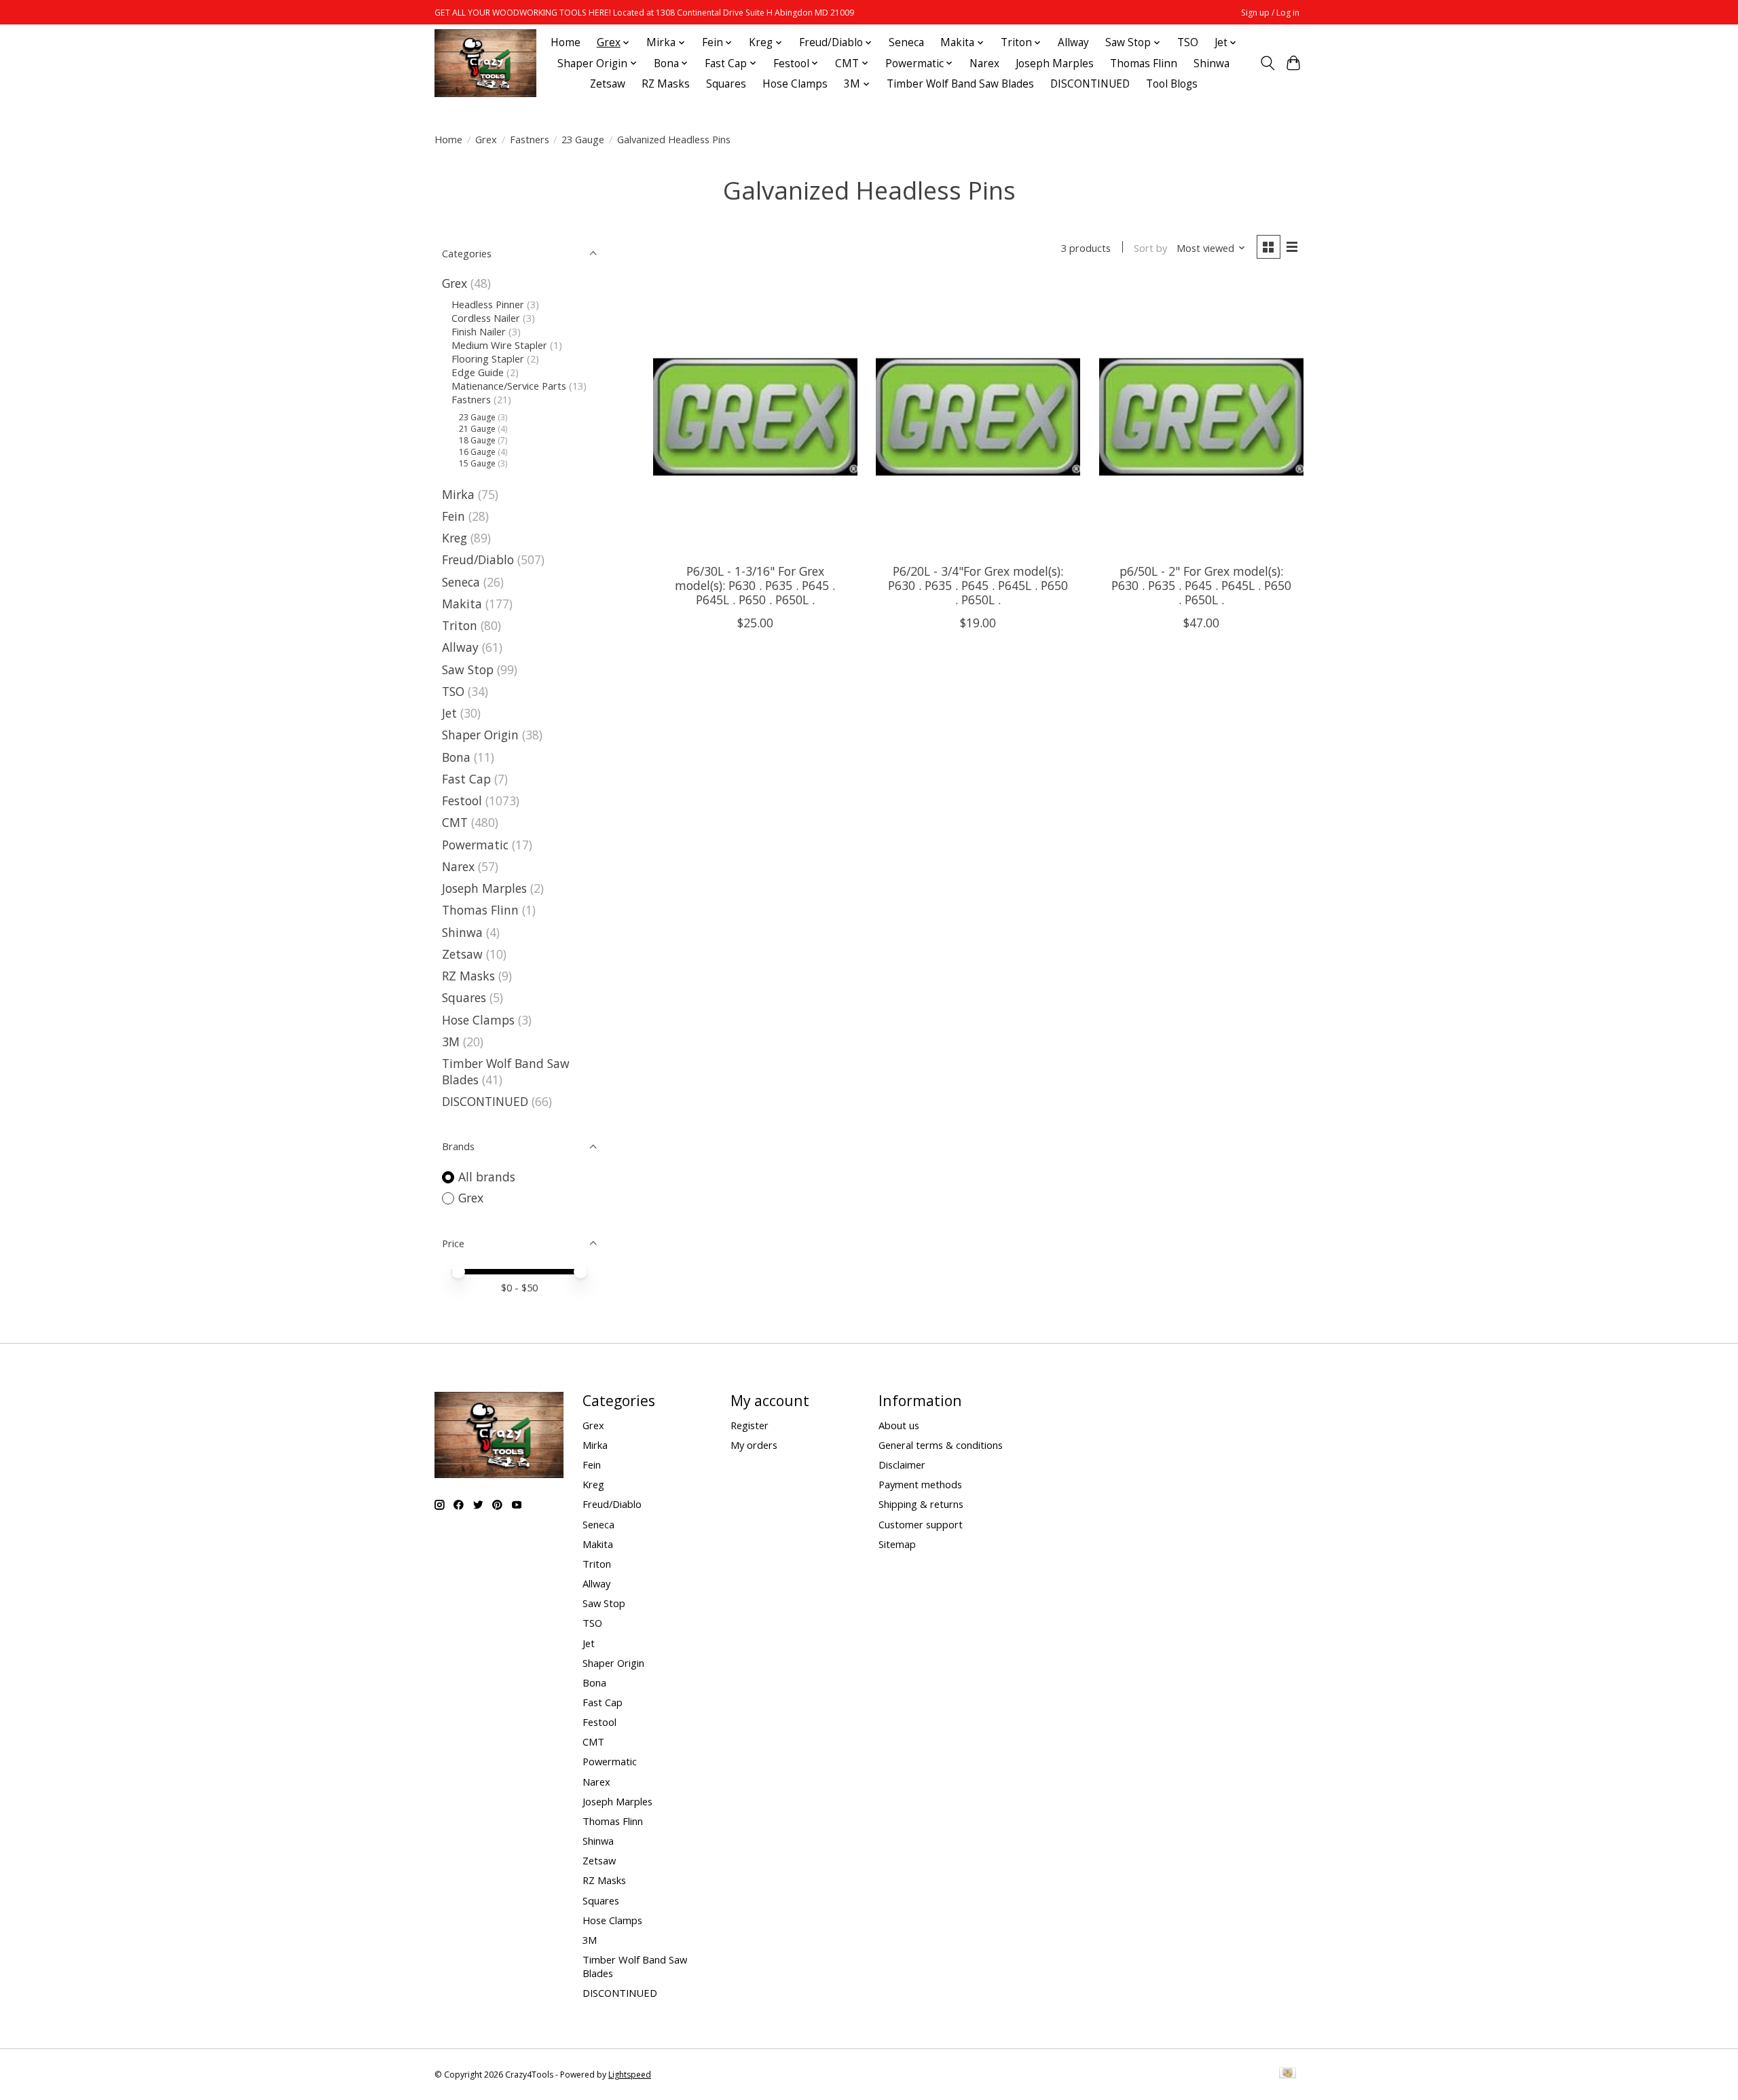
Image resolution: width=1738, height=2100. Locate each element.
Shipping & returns (921, 1504)
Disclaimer (902, 1465)
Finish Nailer (479, 331)
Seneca (906, 42)
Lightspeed (630, 2075)
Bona (456, 757)
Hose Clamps (795, 84)
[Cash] (1288, 2074)
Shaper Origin (482, 735)
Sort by (1150, 248)
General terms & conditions (941, 1445)
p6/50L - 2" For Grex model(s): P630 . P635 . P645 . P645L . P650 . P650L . (1201, 585)
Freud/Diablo (478, 559)
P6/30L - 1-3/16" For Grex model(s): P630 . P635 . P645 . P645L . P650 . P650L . (755, 585)
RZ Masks (666, 84)
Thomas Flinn (1144, 63)
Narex (984, 63)
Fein (454, 516)
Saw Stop (468, 669)
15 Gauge (477, 463)
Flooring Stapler (488, 358)
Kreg (455, 538)
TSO (1188, 42)
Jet (449, 713)
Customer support (921, 1524)
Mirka (458, 494)
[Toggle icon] (1267, 63)
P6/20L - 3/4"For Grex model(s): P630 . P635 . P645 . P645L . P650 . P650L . (978, 585)
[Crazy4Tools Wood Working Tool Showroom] (485, 63)
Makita (462, 604)
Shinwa (1212, 63)
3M (451, 1042)
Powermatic (475, 845)
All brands (487, 1177)
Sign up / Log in (1270, 13)
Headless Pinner (488, 304)
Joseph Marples (1055, 63)
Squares (726, 84)
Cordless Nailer (486, 318)
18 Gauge (477, 440)
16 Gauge (477, 452)
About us (899, 1425)
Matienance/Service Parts (509, 386)
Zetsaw (608, 84)
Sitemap (897, 1544)
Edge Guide (478, 372)
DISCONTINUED (1090, 84)
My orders (754, 1445)
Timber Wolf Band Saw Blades (960, 84)
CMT (455, 822)
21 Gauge (477, 429)
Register (750, 1425)
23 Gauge (583, 139)
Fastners (530, 139)
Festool (462, 800)
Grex (486, 139)
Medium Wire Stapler (499, 345)
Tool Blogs (1172, 84)
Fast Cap (466, 779)
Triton (460, 625)
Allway (1073, 42)
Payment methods (920, 1484)
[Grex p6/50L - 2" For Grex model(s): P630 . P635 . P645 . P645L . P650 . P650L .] (1201, 417)
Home (566, 42)
